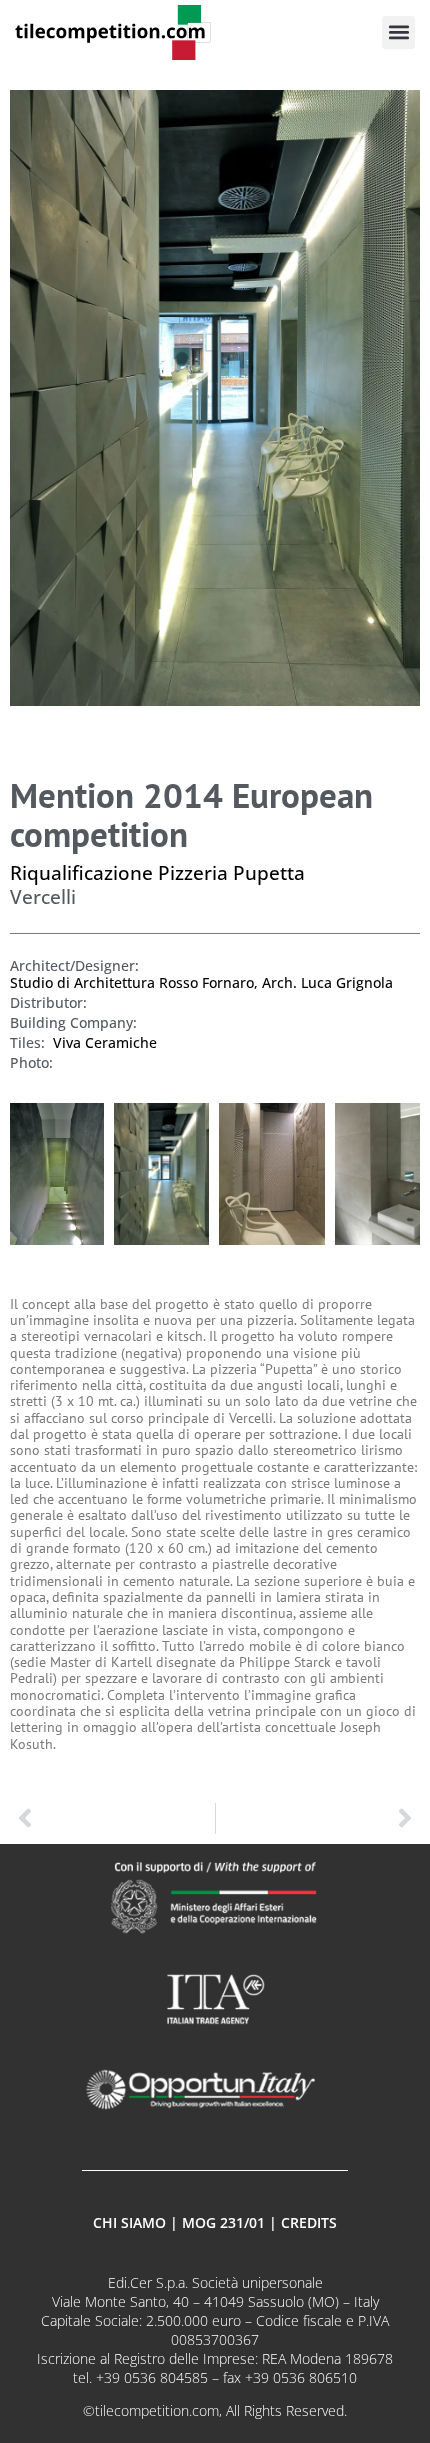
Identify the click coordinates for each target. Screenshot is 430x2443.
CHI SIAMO (129, 2222)
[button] (398, 32)
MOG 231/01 (223, 2222)
